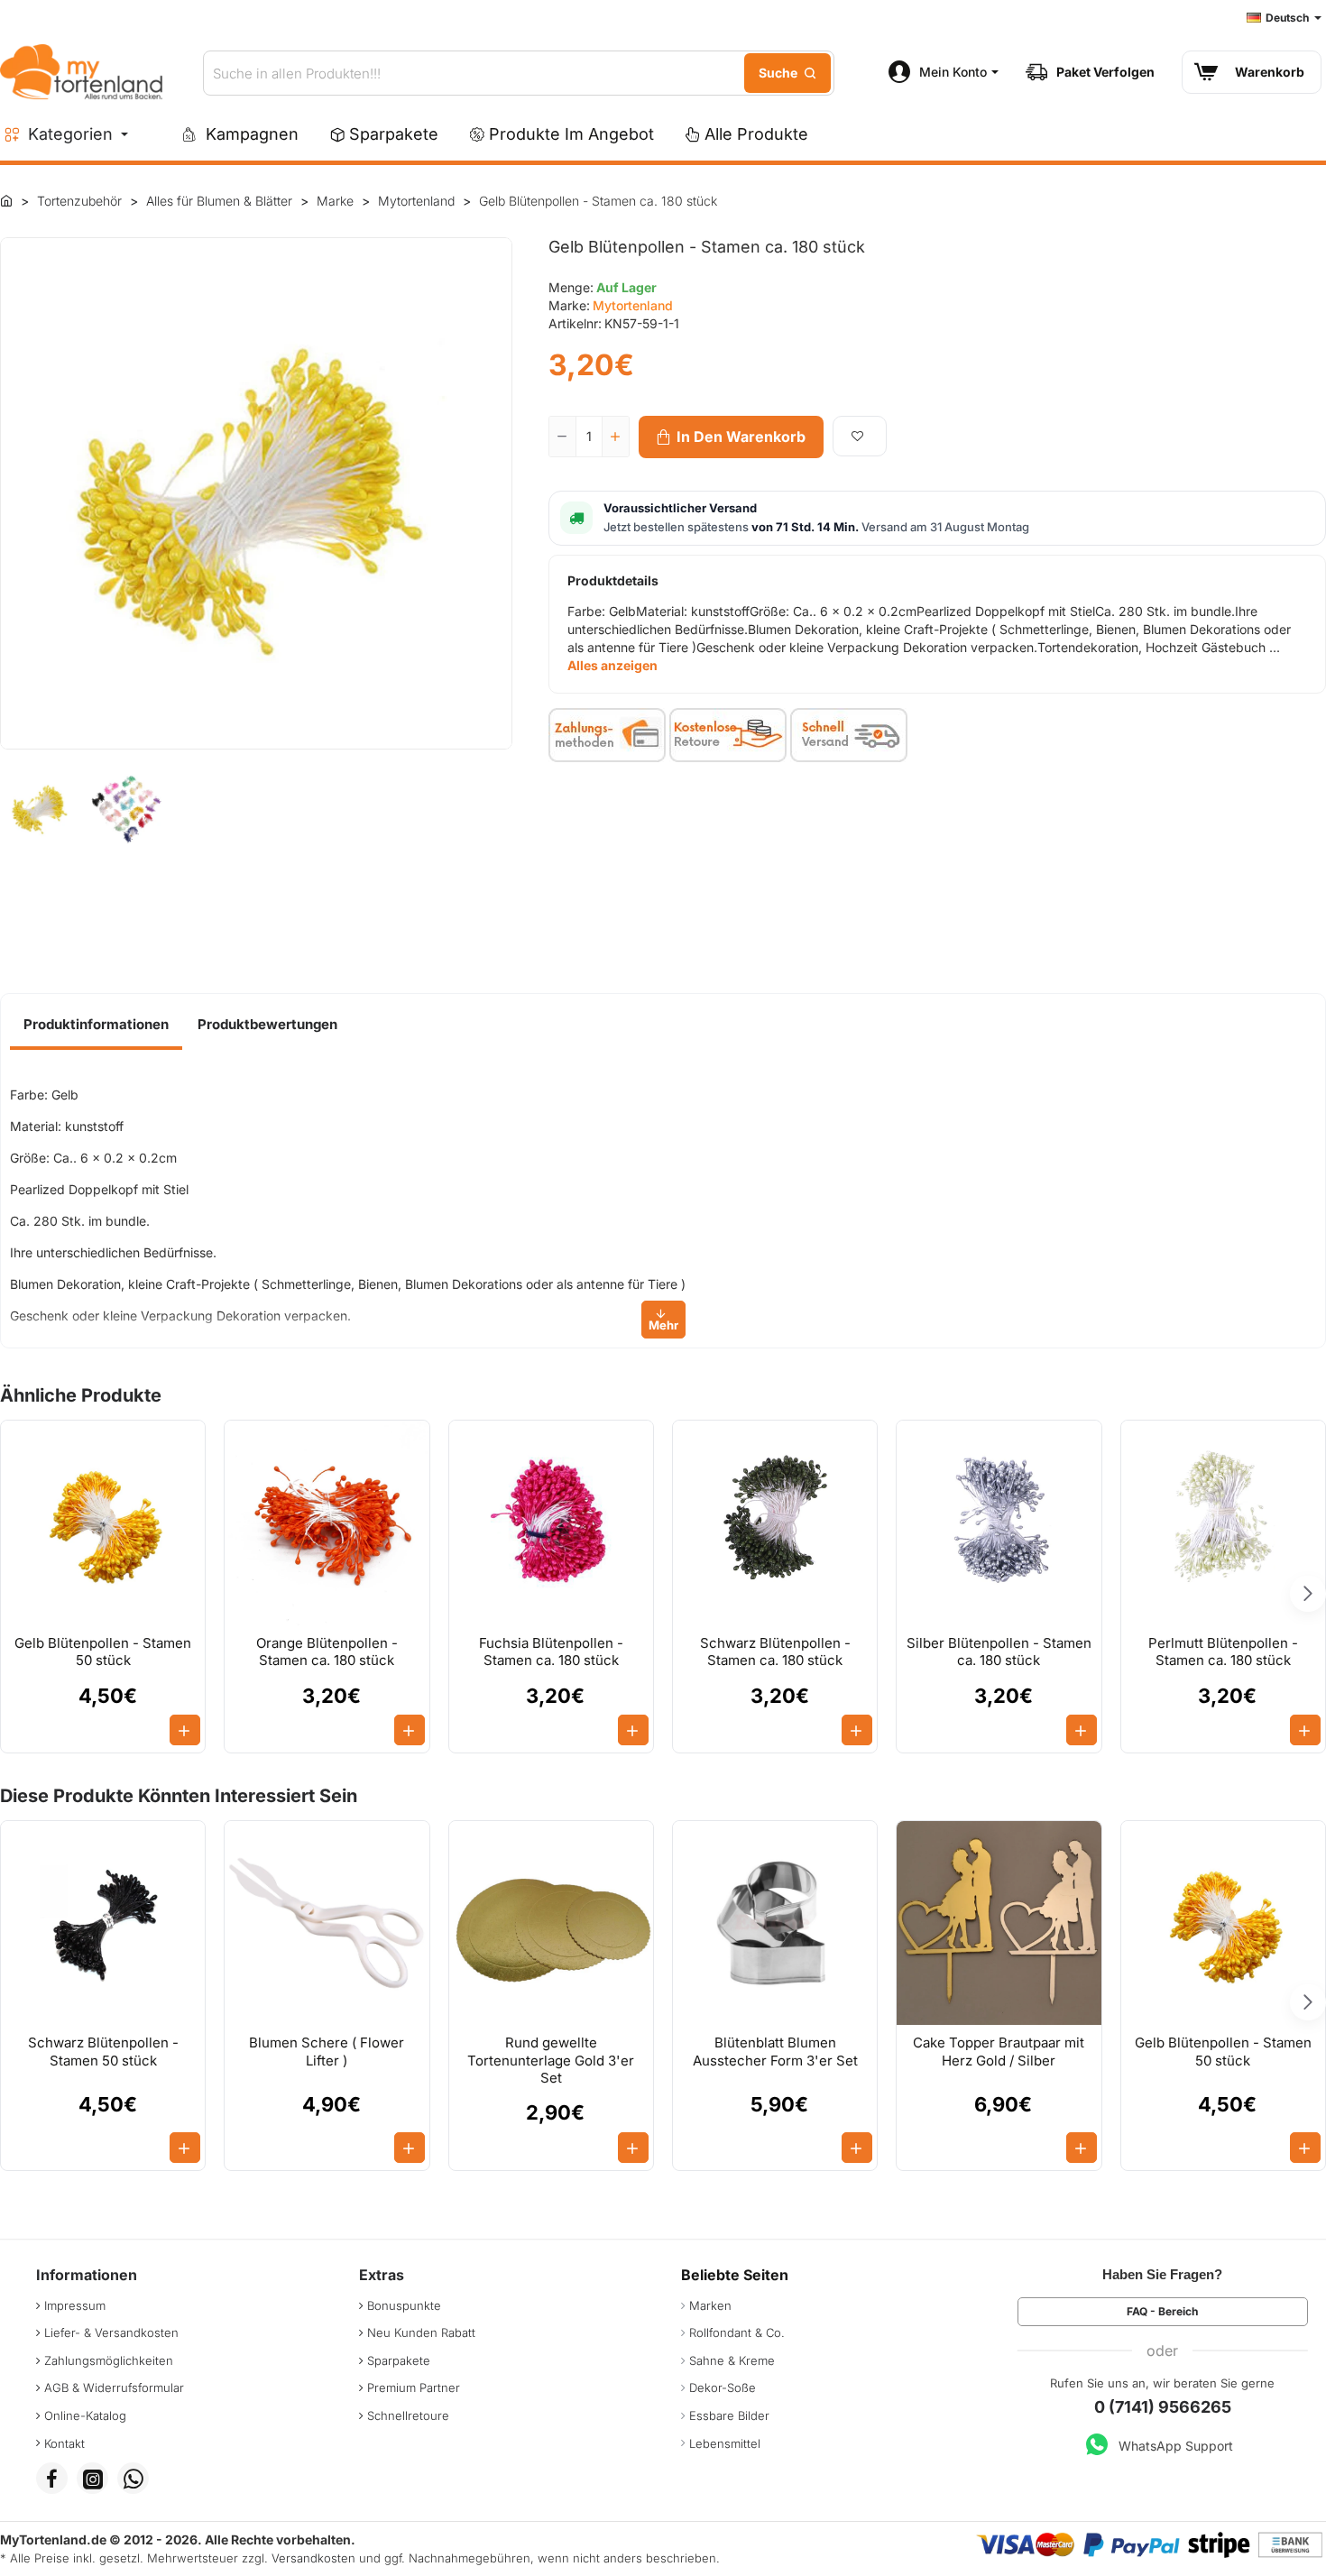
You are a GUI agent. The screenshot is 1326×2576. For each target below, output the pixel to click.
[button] (731, 437)
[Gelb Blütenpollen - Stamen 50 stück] (103, 1523)
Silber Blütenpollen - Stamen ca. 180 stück (999, 1652)
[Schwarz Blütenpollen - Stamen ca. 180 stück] (775, 1523)
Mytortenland (633, 305)
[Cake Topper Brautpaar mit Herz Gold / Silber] (999, 1923)
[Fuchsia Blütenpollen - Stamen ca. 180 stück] (551, 1523)
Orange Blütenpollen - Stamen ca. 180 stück (327, 1652)
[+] (615, 437)
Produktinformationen (96, 1024)
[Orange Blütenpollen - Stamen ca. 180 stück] (327, 1523)
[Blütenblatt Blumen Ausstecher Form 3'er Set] (775, 1923)
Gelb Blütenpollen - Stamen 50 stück (103, 1652)
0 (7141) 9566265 (1163, 2407)
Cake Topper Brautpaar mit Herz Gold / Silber (999, 2052)
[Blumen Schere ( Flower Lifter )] (327, 1923)
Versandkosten (313, 2558)
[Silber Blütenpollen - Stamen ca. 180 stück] (999, 1523)
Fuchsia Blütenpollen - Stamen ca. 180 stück (551, 1652)
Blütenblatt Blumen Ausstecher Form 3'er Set (775, 2052)
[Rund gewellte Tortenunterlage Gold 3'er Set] (551, 1923)
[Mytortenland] (6, 200)
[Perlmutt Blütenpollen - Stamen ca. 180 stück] (1223, 1523)
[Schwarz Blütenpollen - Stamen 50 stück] (103, 1923)
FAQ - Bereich (1162, 2311)
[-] (563, 437)
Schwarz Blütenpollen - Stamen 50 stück (103, 2052)
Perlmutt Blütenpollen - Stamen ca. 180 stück (1223, 1652)
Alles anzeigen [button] (612, 665)
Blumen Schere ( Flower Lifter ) (327, 2052)
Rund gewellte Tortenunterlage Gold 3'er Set (551, 2060)
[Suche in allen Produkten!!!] (787, 73)
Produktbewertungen (267, 1024)
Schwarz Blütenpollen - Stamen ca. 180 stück (775, 1652)
